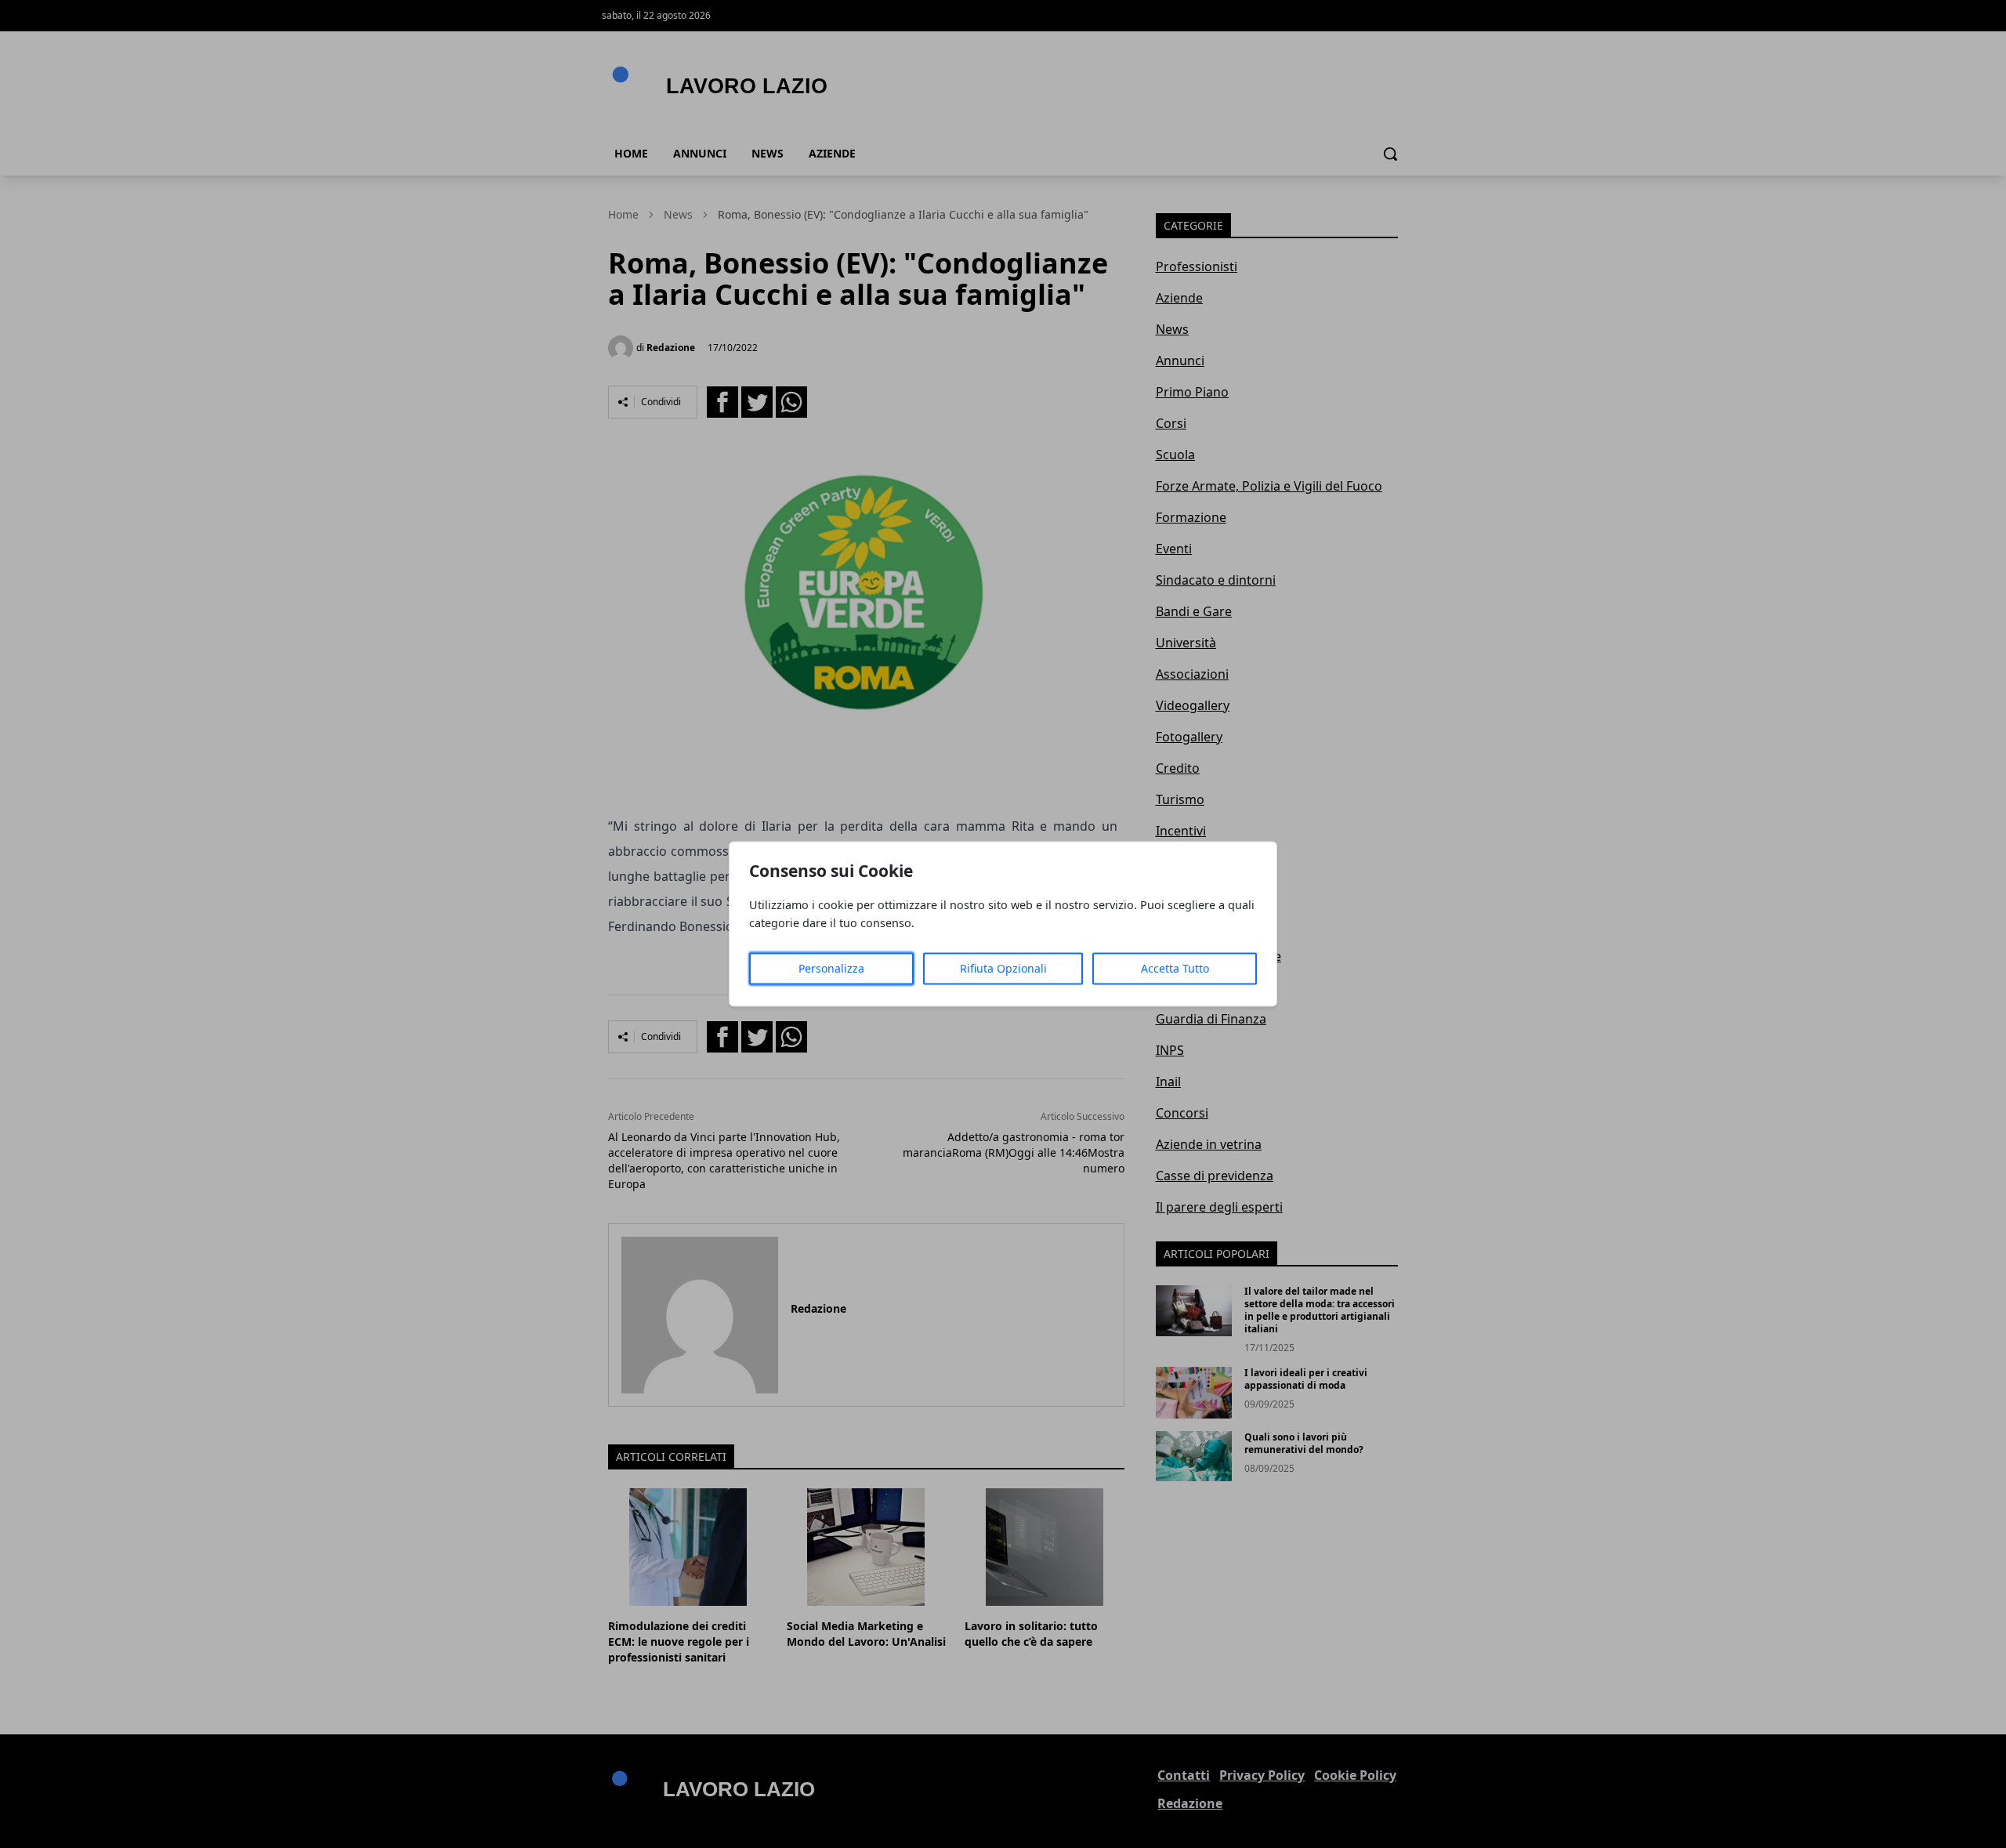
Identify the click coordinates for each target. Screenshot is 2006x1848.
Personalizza (831, 969)
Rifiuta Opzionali (1003, 969)
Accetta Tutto (1175, 969)
